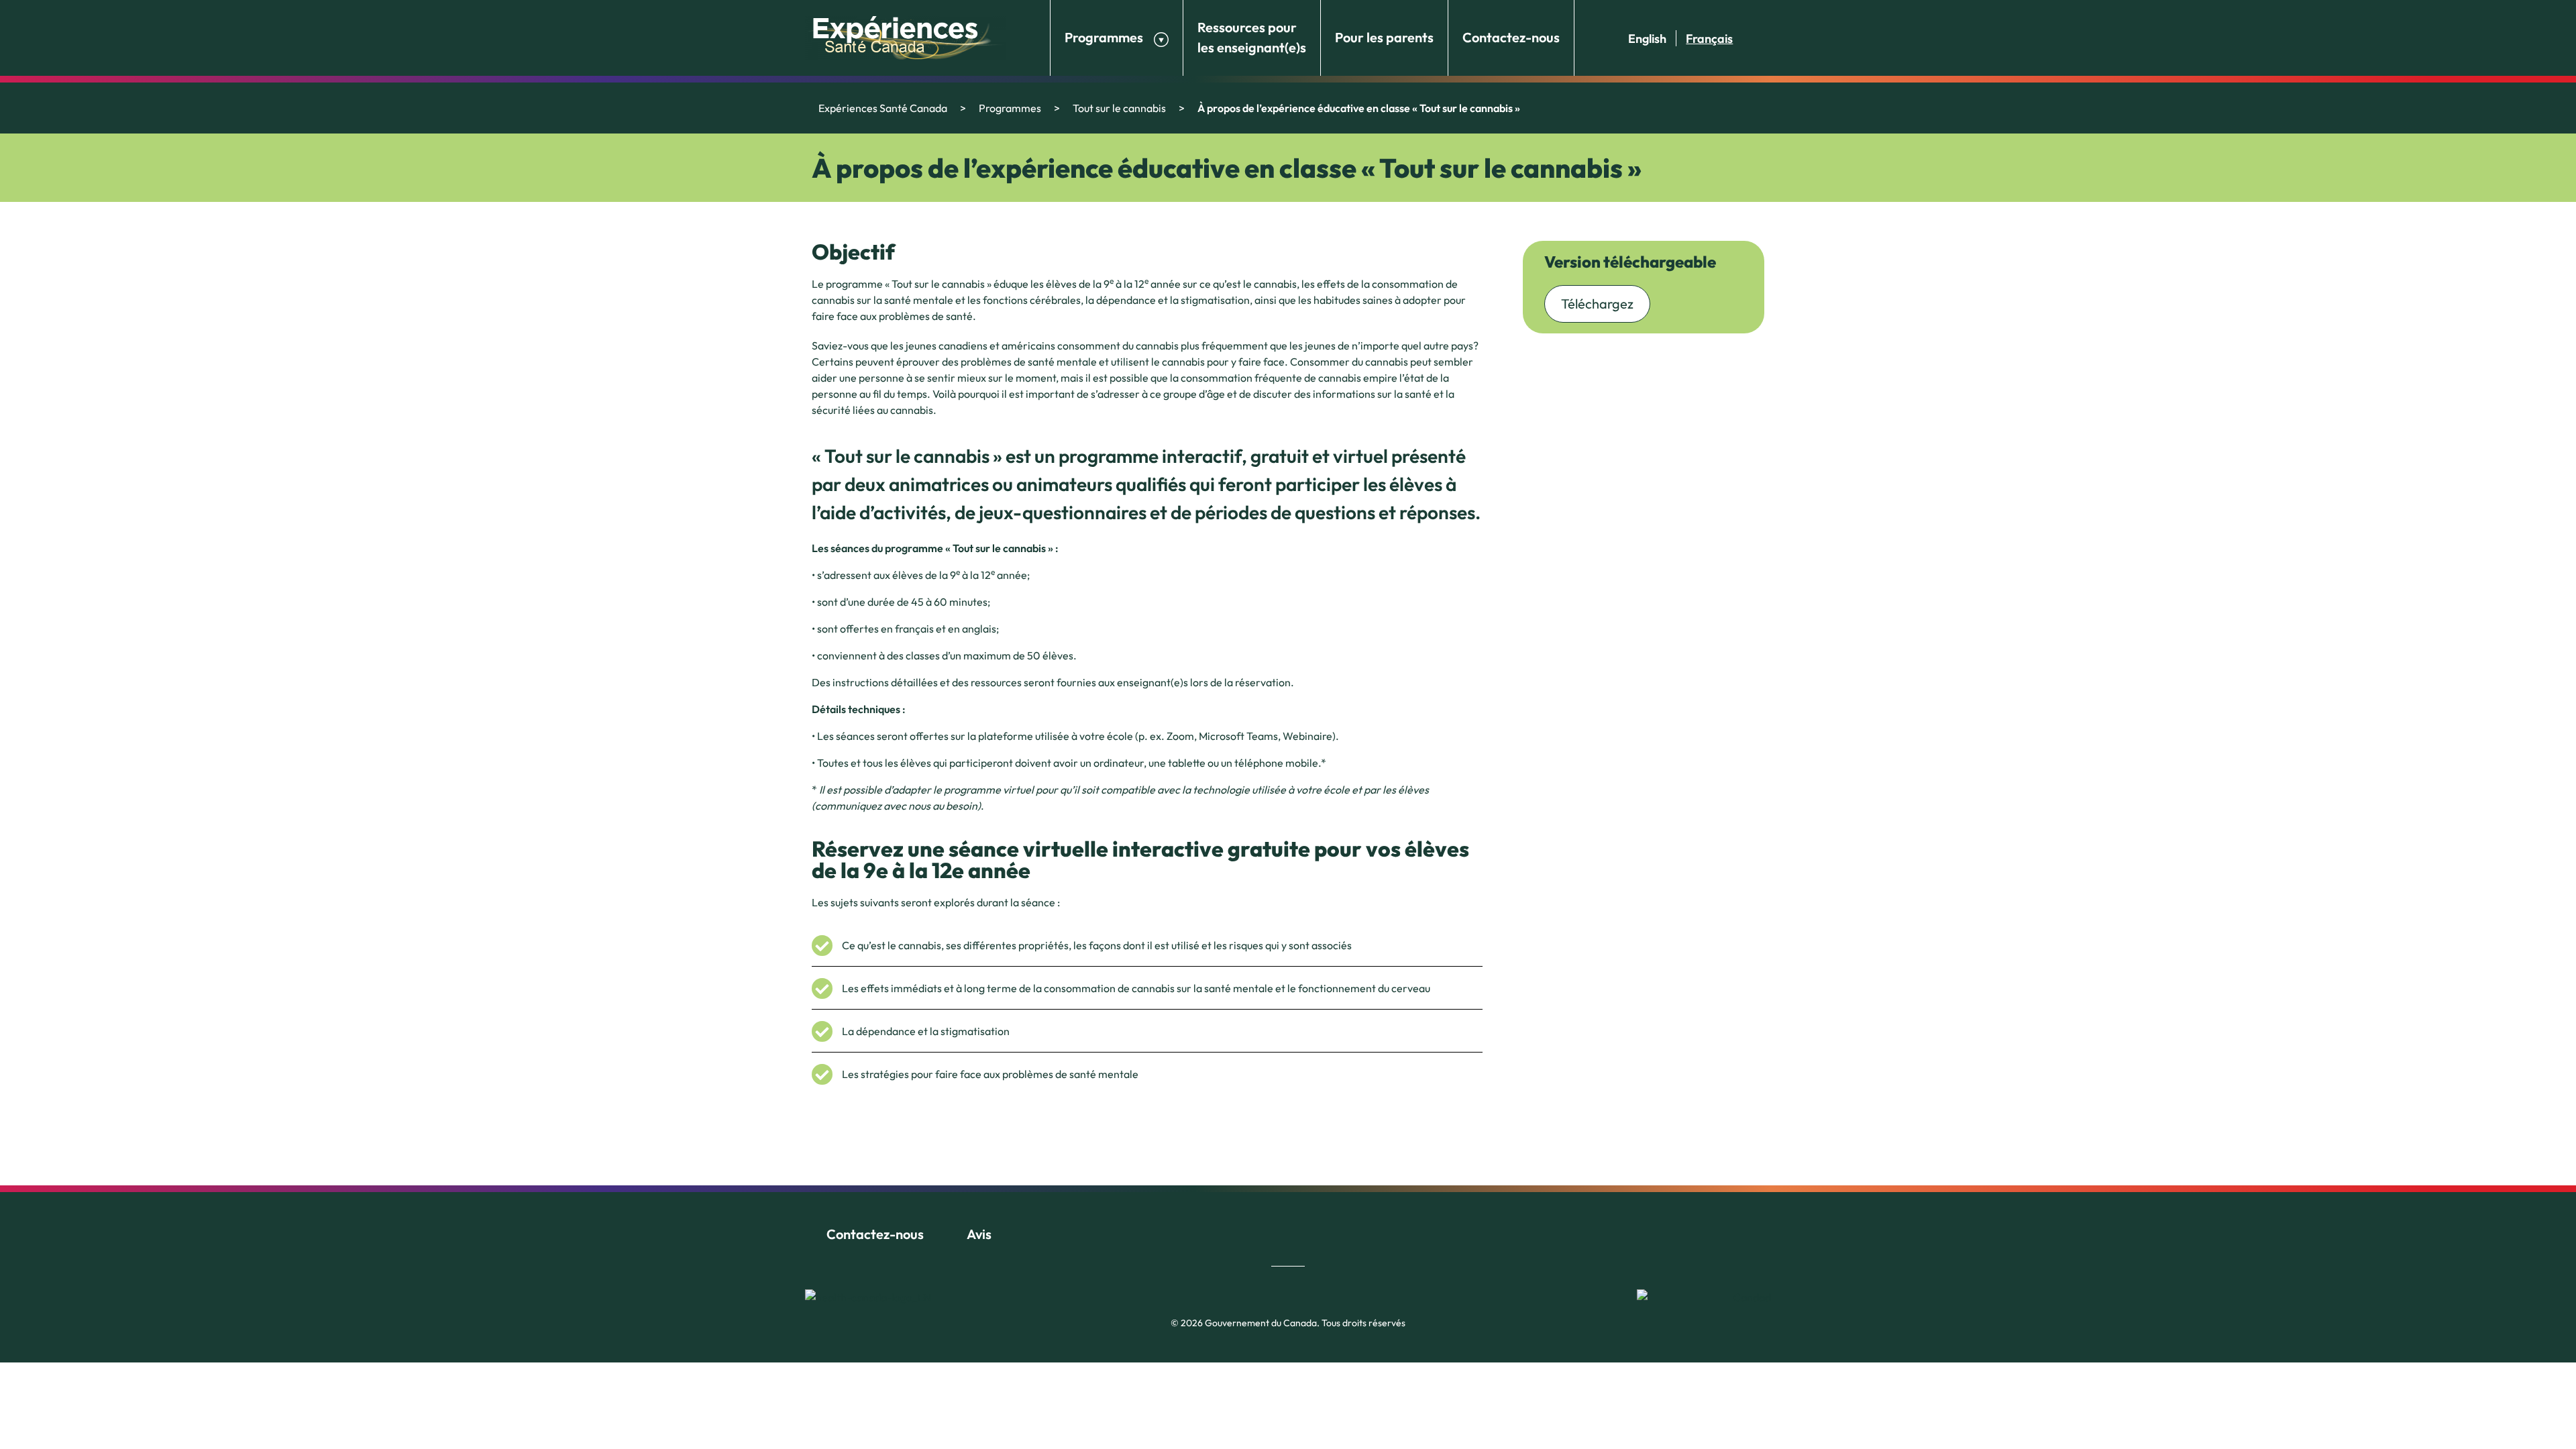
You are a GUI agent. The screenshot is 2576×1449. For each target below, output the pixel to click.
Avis (979, 1234)
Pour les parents (1384, 37)
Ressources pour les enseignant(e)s (1252, 37)
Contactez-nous (1511, 37)
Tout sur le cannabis (1119, 108)
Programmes (1104, 37)
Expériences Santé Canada (883, 108)
